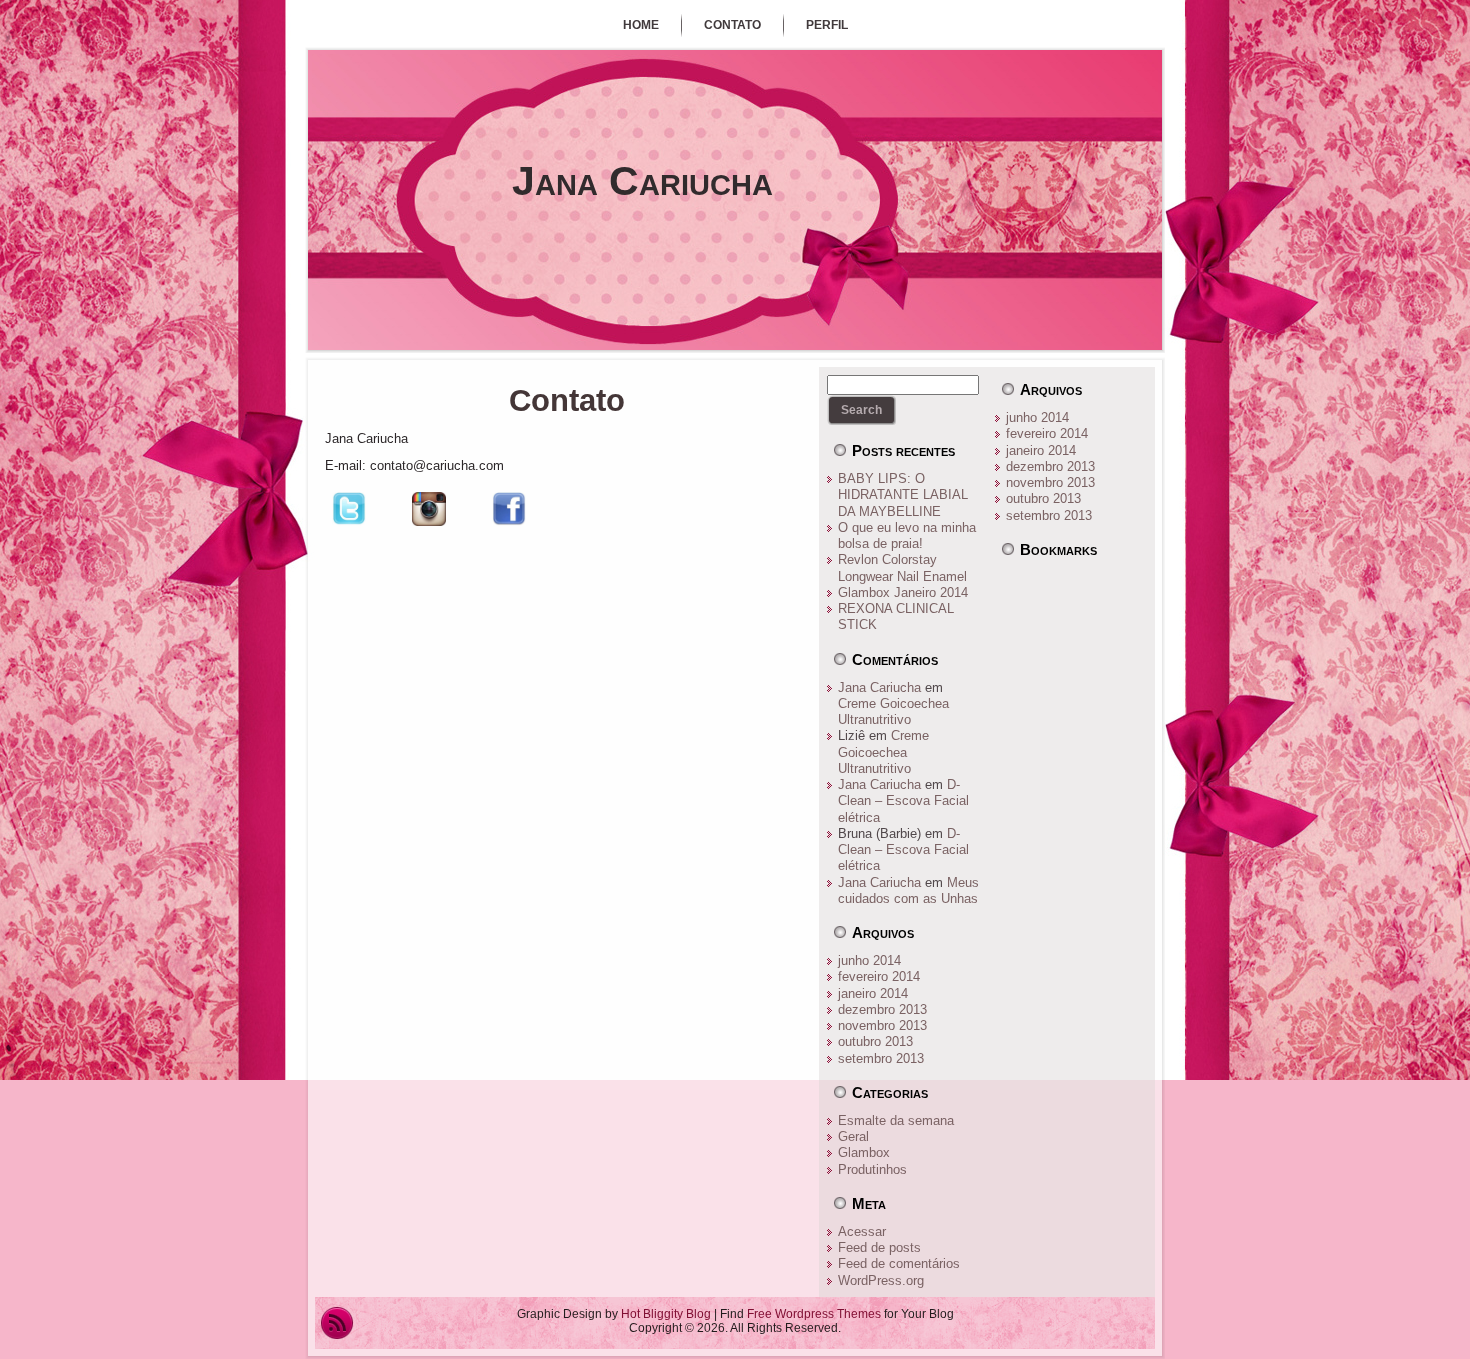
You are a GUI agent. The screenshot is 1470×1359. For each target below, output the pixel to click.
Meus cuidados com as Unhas (908, 890)
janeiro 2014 (873, 993)
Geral (853, 1136)
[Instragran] (429, 528)
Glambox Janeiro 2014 (903, 592)
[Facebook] (509, 528)
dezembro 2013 (882, 1009)
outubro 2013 (875, 1041)
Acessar (862, 1231)
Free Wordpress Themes (814, 1314)
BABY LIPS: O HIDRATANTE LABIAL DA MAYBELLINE (903, 495)
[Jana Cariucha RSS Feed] (337, 1323)
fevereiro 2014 (879, 976)
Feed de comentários (899, 1263)
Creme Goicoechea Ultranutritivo (893, 711)
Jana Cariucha (642, 181)
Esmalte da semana (896, 1120)
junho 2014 (869, 960)
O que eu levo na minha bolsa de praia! (907, 535)
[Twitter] (349, 528)
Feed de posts (879, 1247)
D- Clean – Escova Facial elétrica (903, 801)
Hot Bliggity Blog (666, 1314)
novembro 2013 (882, 1025)
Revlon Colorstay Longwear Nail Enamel (902, 567)
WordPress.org (881, 1280)
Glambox (864, 1152)
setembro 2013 (881, 1058)
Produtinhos (872, 1169)
